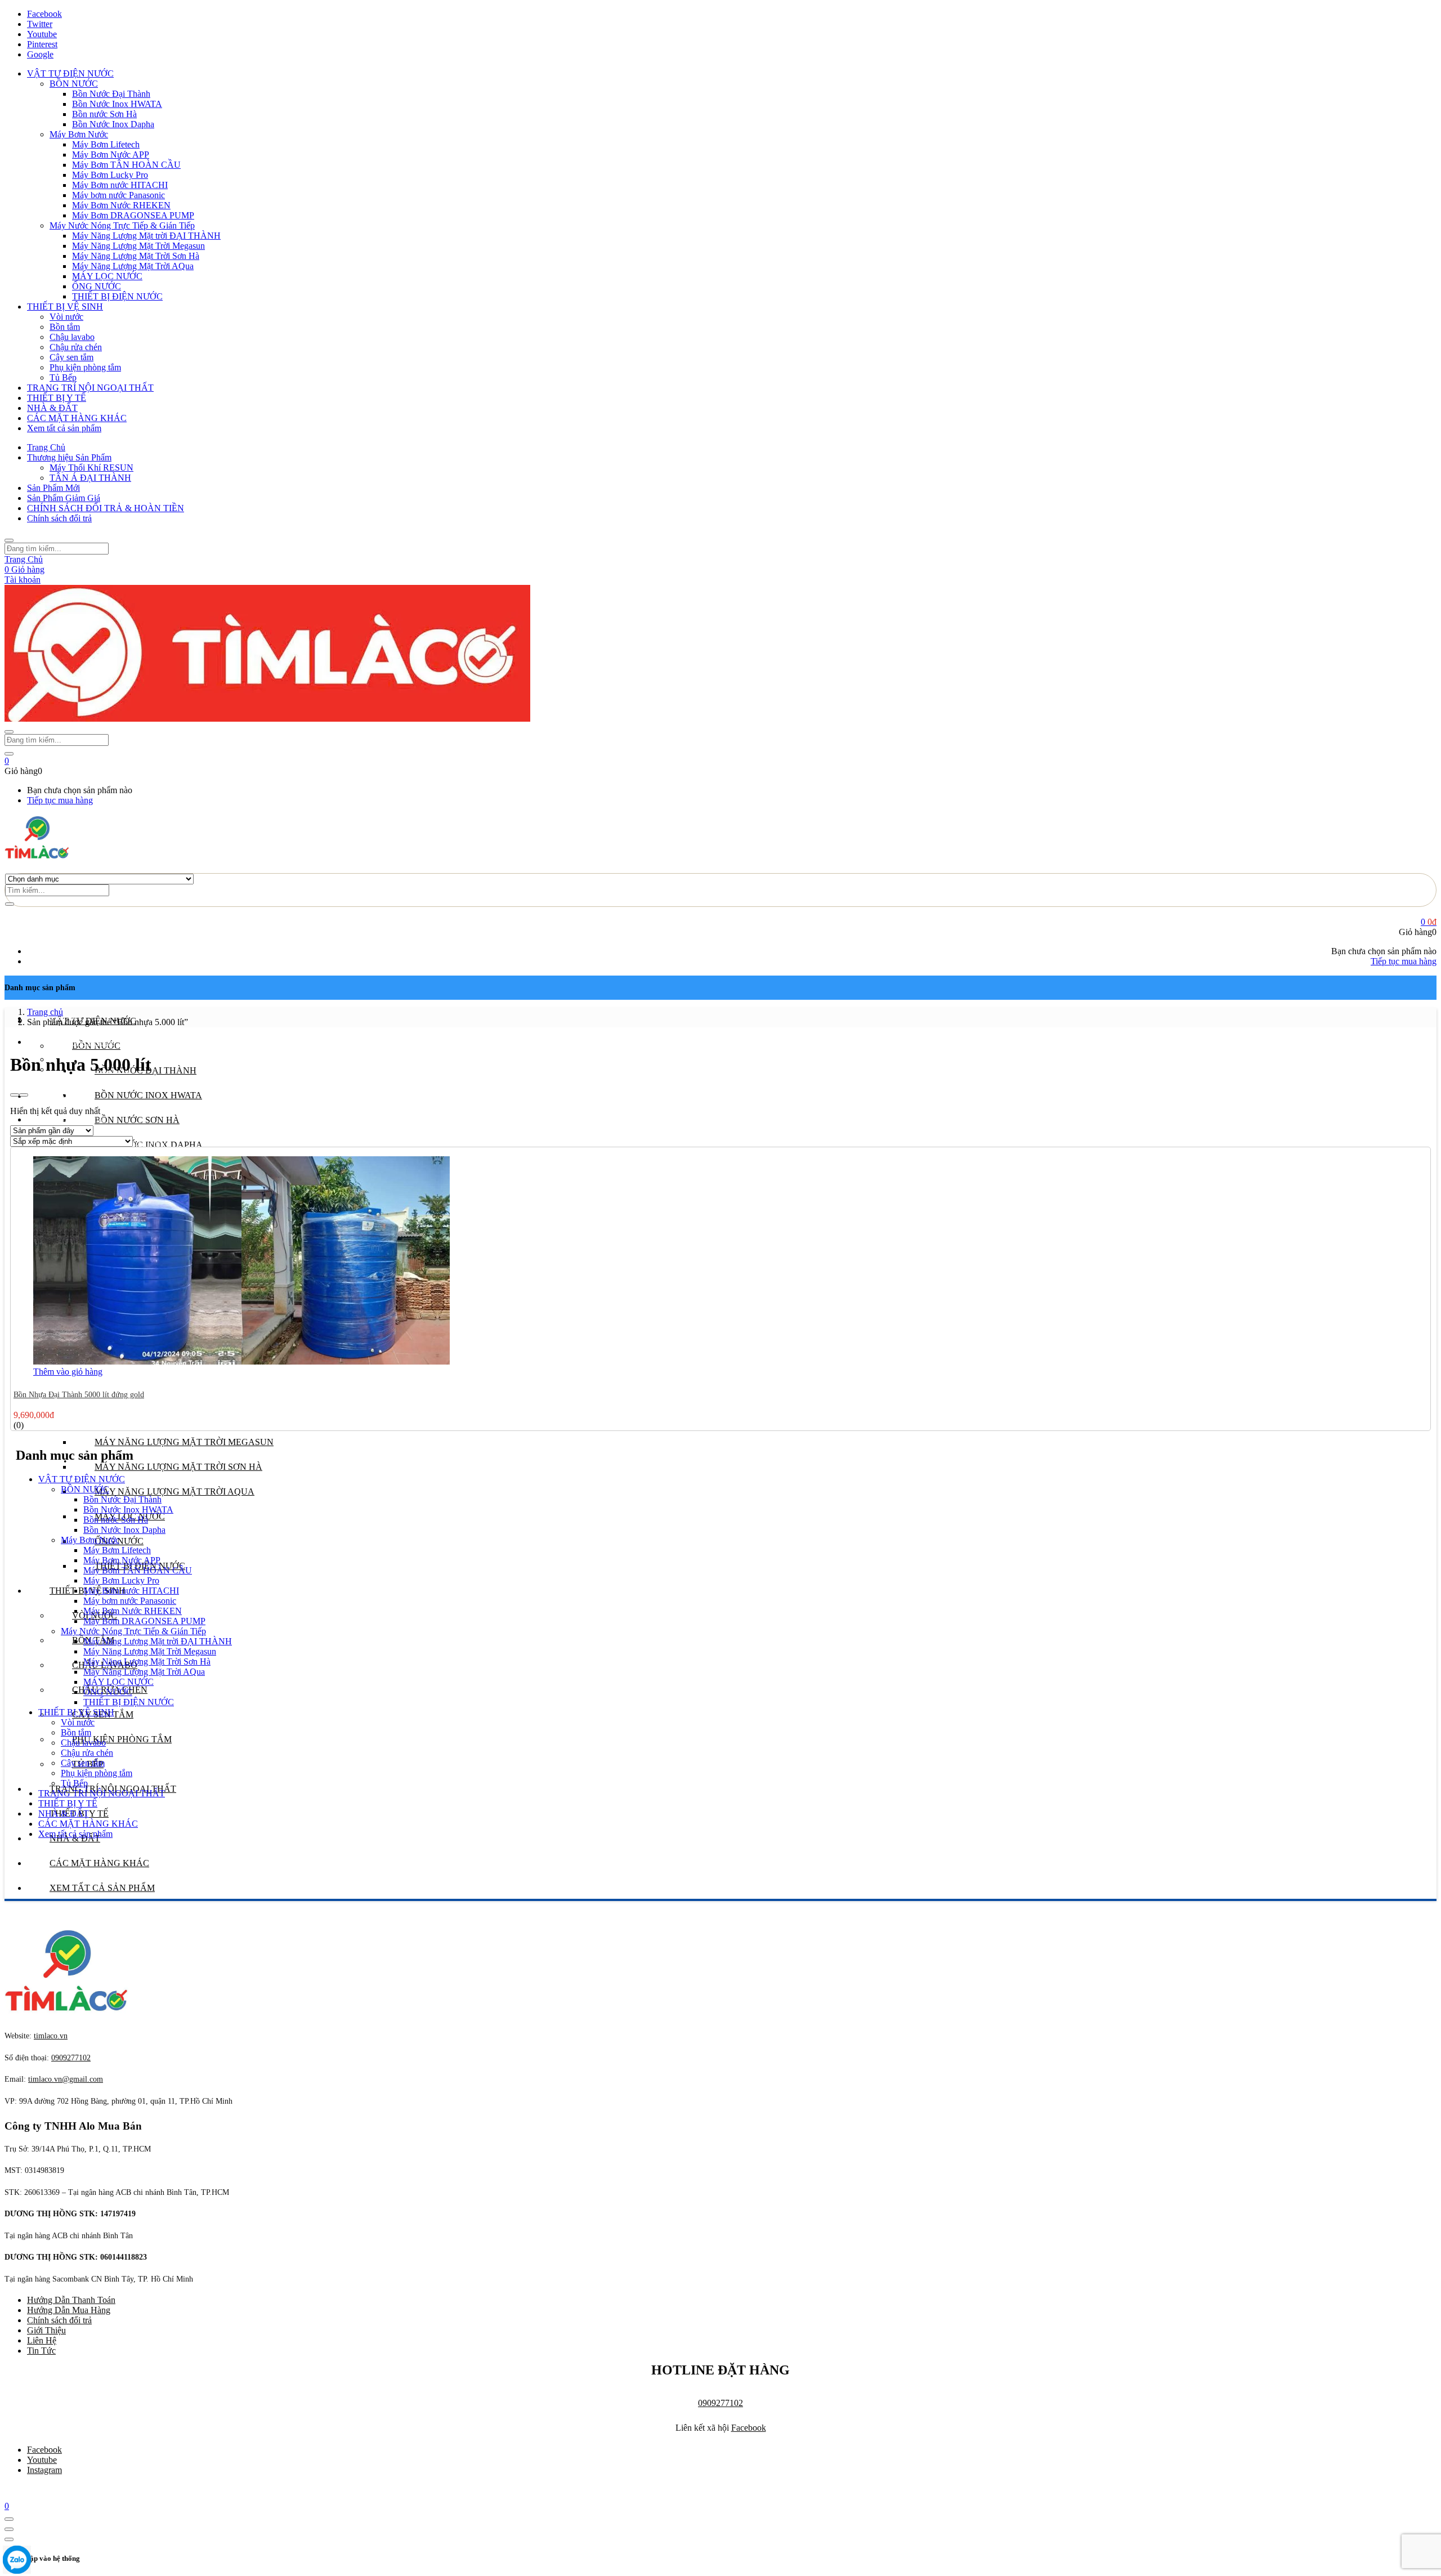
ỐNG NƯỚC (97, 286)
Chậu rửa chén (76, 347)
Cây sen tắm (71, 357)
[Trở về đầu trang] (9, 2519)
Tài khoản (23, 580)
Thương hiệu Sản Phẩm (69, 457)
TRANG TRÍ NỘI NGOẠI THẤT (90, 388)
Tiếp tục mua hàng (60, 800)
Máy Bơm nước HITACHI (120, 185)
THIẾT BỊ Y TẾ (57, 398)
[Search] (10, 904)
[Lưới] (15, 1095)
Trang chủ (45, 1012)
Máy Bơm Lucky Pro (110, 175)
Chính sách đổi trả (59, 518)
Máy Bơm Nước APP (111, 155)
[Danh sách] (24, 1095)
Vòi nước (66, 317)
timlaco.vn (66, 2079)
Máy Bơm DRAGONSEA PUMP (133, 215)
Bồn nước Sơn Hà (104, 114)
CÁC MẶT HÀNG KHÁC (77, 418)
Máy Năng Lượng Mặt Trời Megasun (138, 246)
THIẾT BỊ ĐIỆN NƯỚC (117, 296)
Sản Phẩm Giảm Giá (64, 498)
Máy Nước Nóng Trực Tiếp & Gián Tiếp (122, 225)
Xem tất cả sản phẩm (64, 428)
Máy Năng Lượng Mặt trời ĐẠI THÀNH (146, 236)
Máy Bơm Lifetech (106, 144)
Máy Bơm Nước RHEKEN (121, 205)
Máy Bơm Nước (79, 134)
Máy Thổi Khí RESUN (91, 468)
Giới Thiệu (46, 2330)
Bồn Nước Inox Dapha (113, 124)
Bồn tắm (65, 327)
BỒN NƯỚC (74, 84)
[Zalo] (17, 2561)
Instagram (44, 2470)
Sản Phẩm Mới (53, 488)
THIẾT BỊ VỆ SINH (65, 307)
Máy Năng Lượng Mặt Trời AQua (133, 266)
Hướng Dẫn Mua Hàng (69, 2310)
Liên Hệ (42, 2340)
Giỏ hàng (24, 569)
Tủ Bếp (63, 377)
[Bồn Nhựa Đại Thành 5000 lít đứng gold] (241, 1361)
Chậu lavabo (72, 337)
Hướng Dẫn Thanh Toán (71, 2300)
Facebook (749, 2428)
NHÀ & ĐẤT (52, 408)
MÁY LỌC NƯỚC (107, 276)
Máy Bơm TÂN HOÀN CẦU (126, 165)
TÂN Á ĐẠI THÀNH (90, 478)
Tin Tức (41, 2351)
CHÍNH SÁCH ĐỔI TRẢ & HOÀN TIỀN (106, 508)
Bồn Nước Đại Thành (111, 94)
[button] (7, 761)
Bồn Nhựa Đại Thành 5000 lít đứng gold (79, 1395)
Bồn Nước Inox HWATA (117, 104)
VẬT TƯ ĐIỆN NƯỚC (70, 73)
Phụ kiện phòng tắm (85, 367)
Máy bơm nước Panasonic (118, 195)
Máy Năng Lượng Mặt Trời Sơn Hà (136, 256)
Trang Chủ (46, 447)
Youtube (42, 2460)
